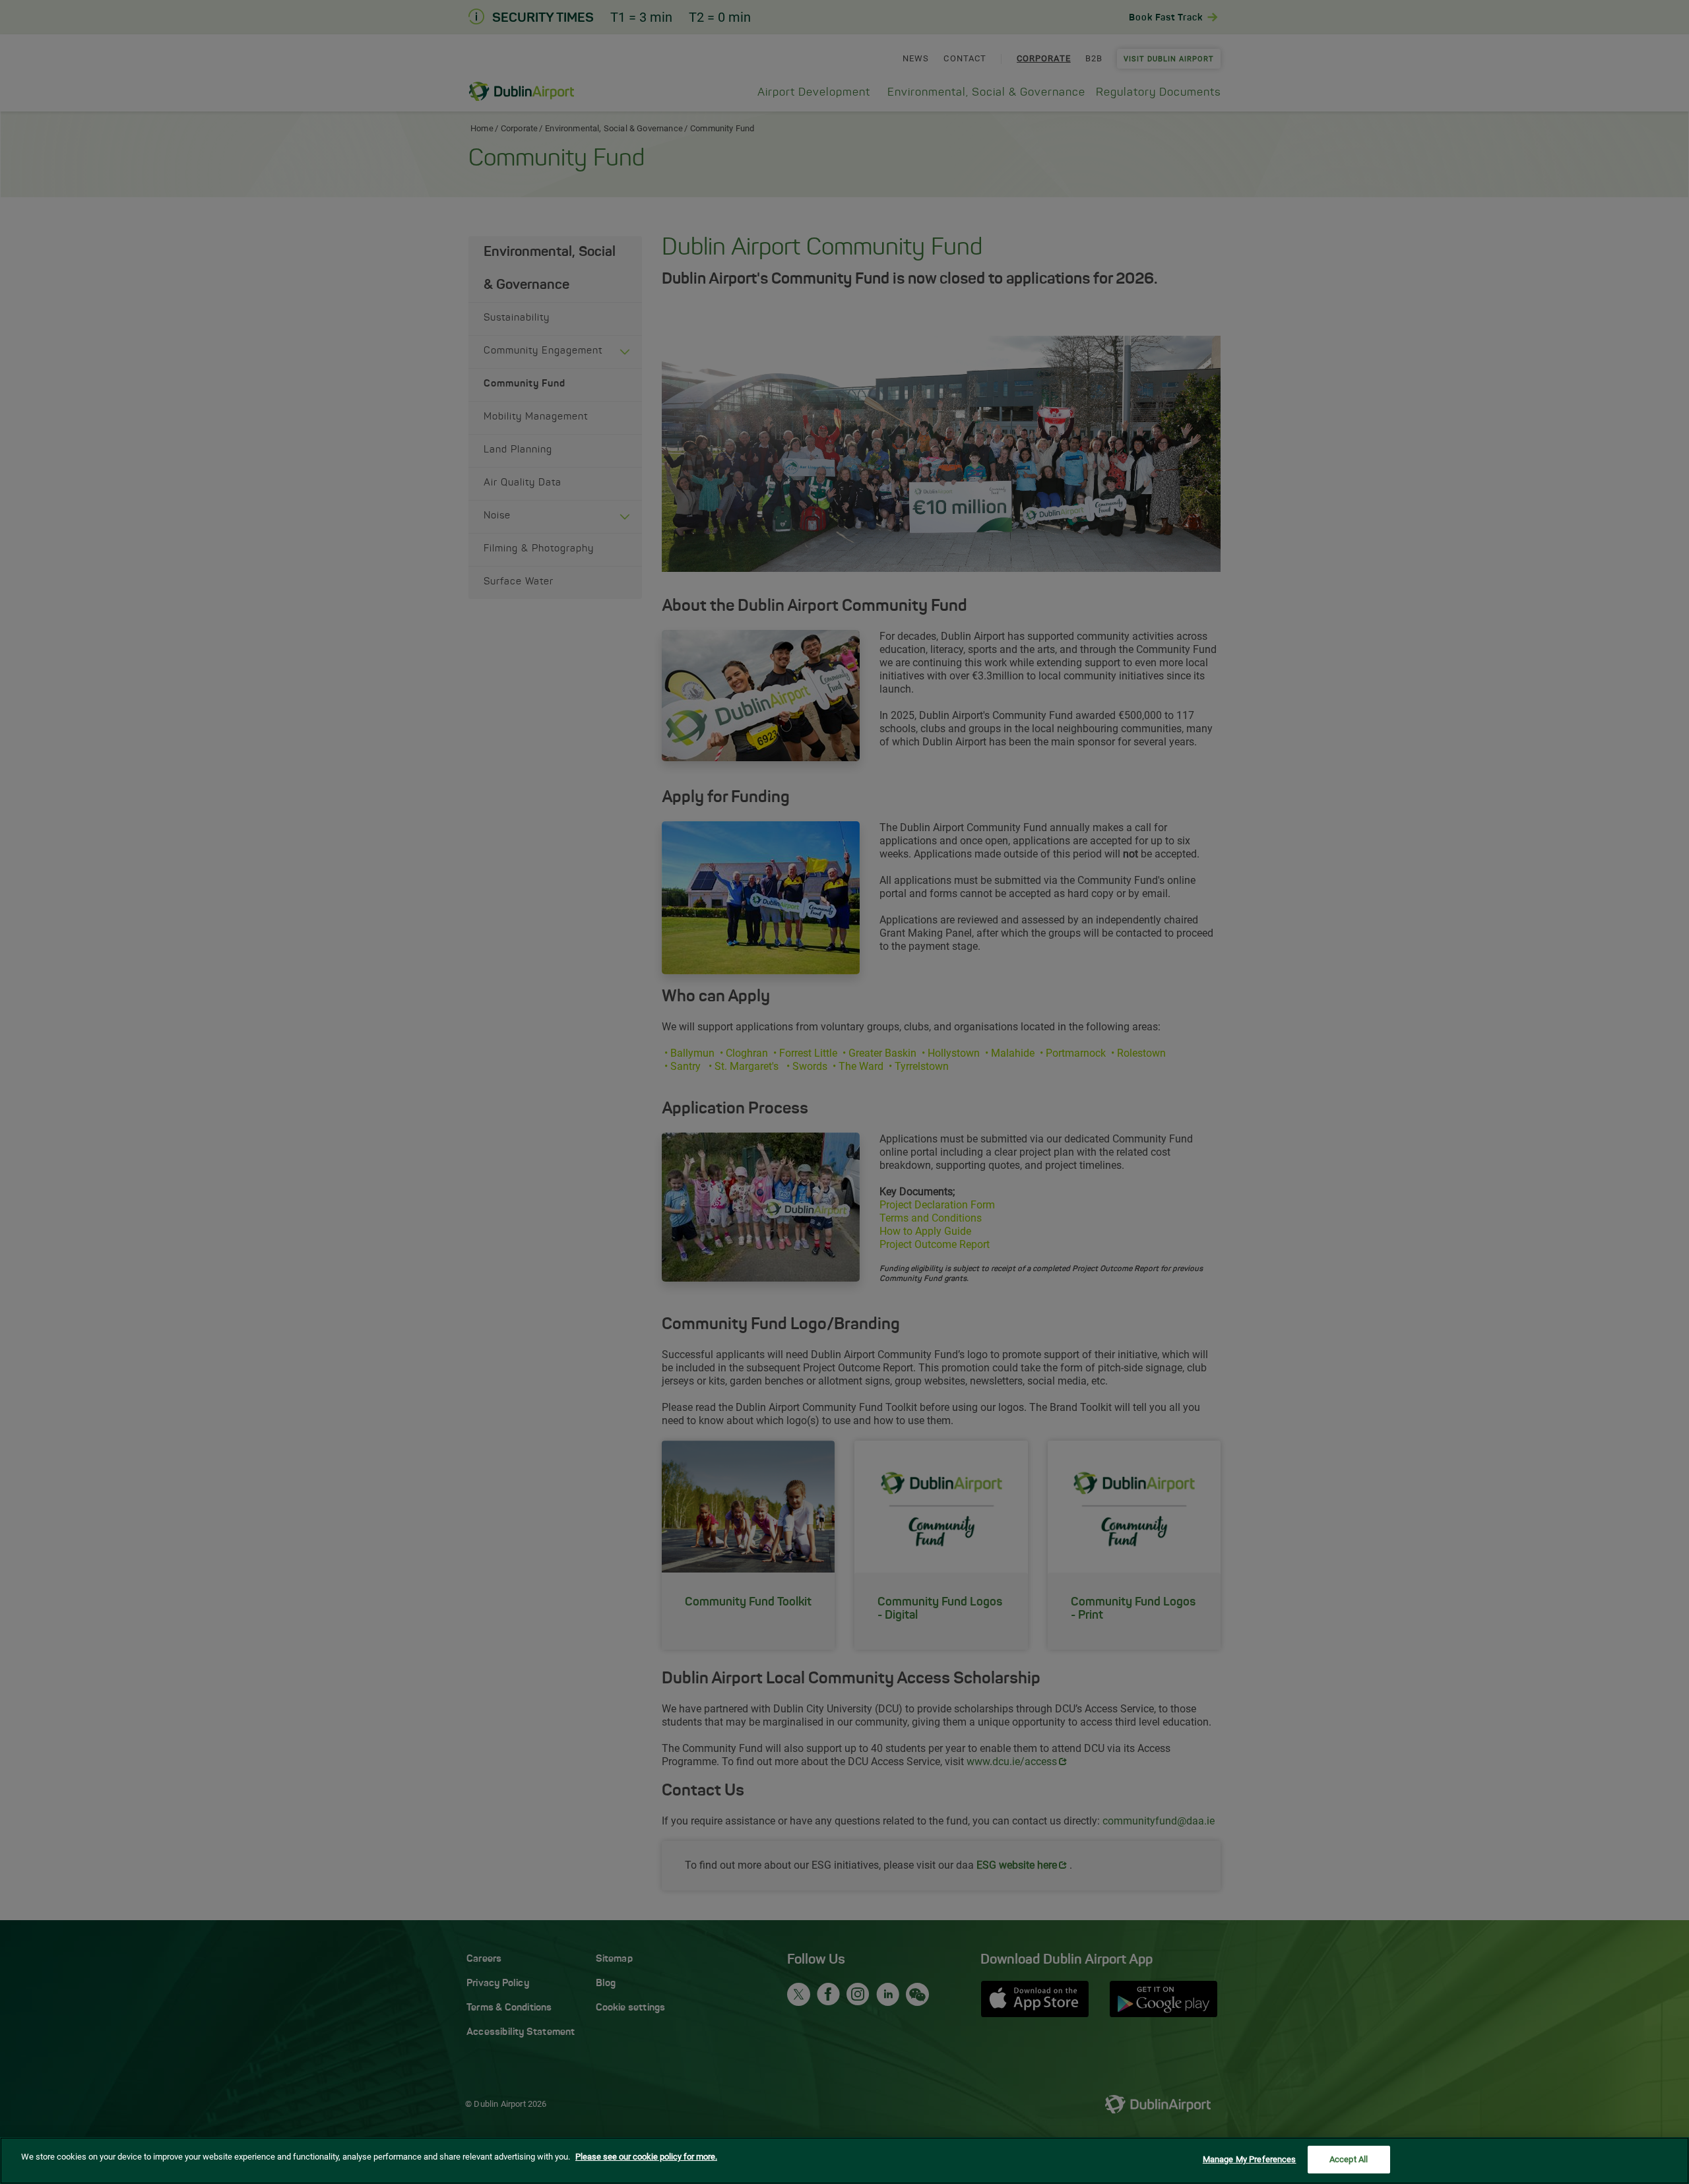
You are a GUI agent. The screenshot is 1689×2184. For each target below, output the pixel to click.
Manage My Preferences (1250, 2159)
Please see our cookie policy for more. (646, 2157)
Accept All (1349, 2159)
